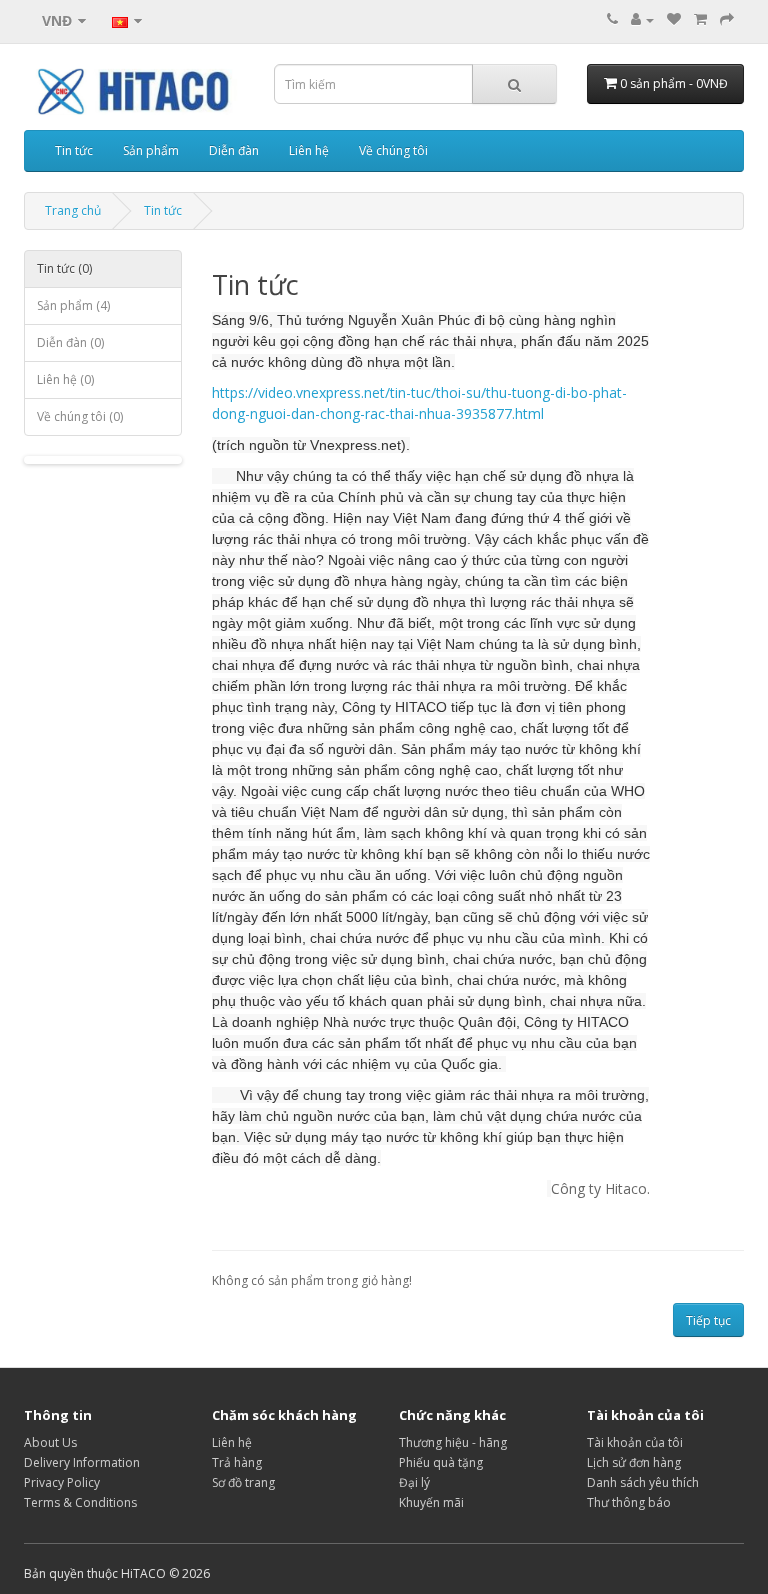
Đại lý (414, 1482)
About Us (50, 1442)
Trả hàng (237, 1462)
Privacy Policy (62, 1482)
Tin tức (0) (64, 268)
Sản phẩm (151, 150)
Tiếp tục (708, 1320)
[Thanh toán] (727, 19)
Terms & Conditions (80, 1502)
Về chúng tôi (393, 150)
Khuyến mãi (431, 1502)
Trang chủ (73, 210)
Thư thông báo (629, 1502)
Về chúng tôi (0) (80, 416)
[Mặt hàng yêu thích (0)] (674, 19)
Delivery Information (82, 1462)
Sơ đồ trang (243, 1482)
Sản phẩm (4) (73, 305)
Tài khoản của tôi (635, 1442)
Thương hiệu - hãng (453, 1442)
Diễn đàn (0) (70, 342)
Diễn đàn (234, 150)
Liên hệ (309, 150)
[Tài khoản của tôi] (642, 19)
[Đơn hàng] (700, 19)
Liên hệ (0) (65, 379)
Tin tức (74, 150)
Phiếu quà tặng (441, 1462)
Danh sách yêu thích (643, 1482)
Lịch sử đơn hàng (634, 1462)
